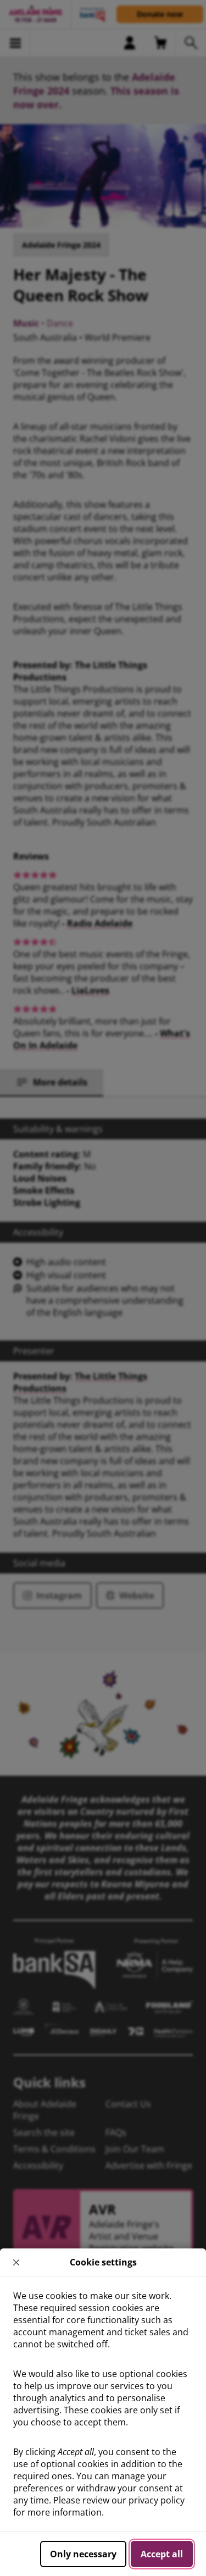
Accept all (162, 2554)
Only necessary (83, 2554)
